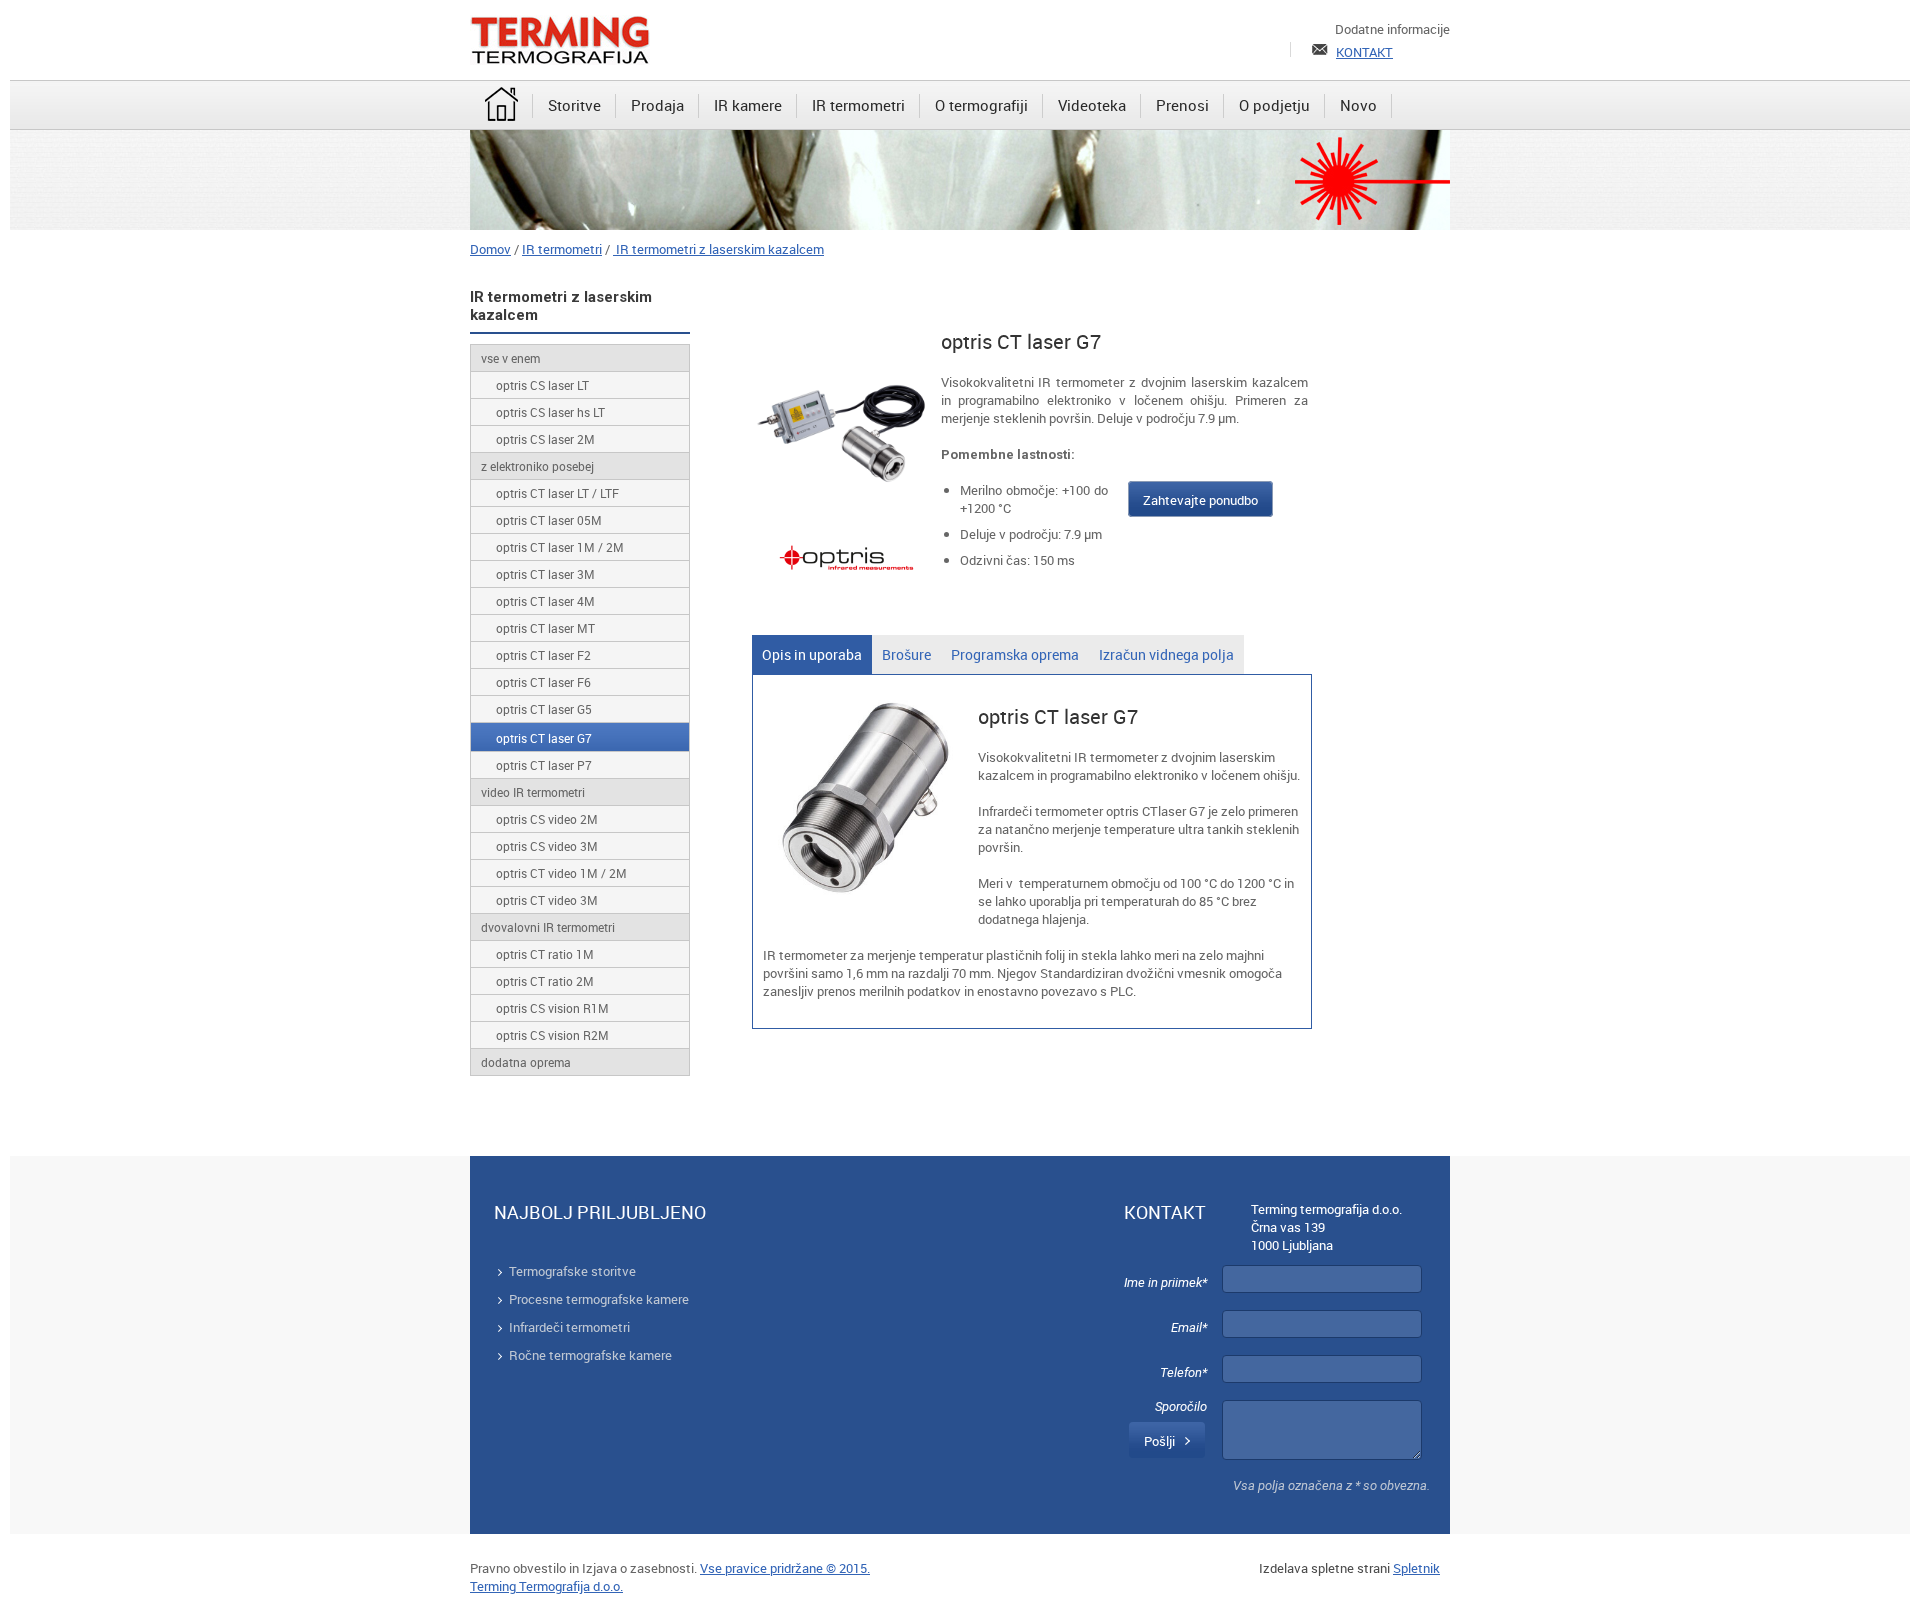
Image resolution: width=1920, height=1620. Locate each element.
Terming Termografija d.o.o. (546, 1586)
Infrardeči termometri (569, 1327)
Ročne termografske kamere (590, 1355)
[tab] (812, 654)
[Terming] (560, 40)
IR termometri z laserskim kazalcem (718, 249)
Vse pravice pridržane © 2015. (785, 1568)
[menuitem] (501, 106)
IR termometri (562, 249)
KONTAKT (1364, 52)
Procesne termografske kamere (599, 1299)
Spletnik (1416, 1568)
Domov (490, 249)
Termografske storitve (572, 1271)
